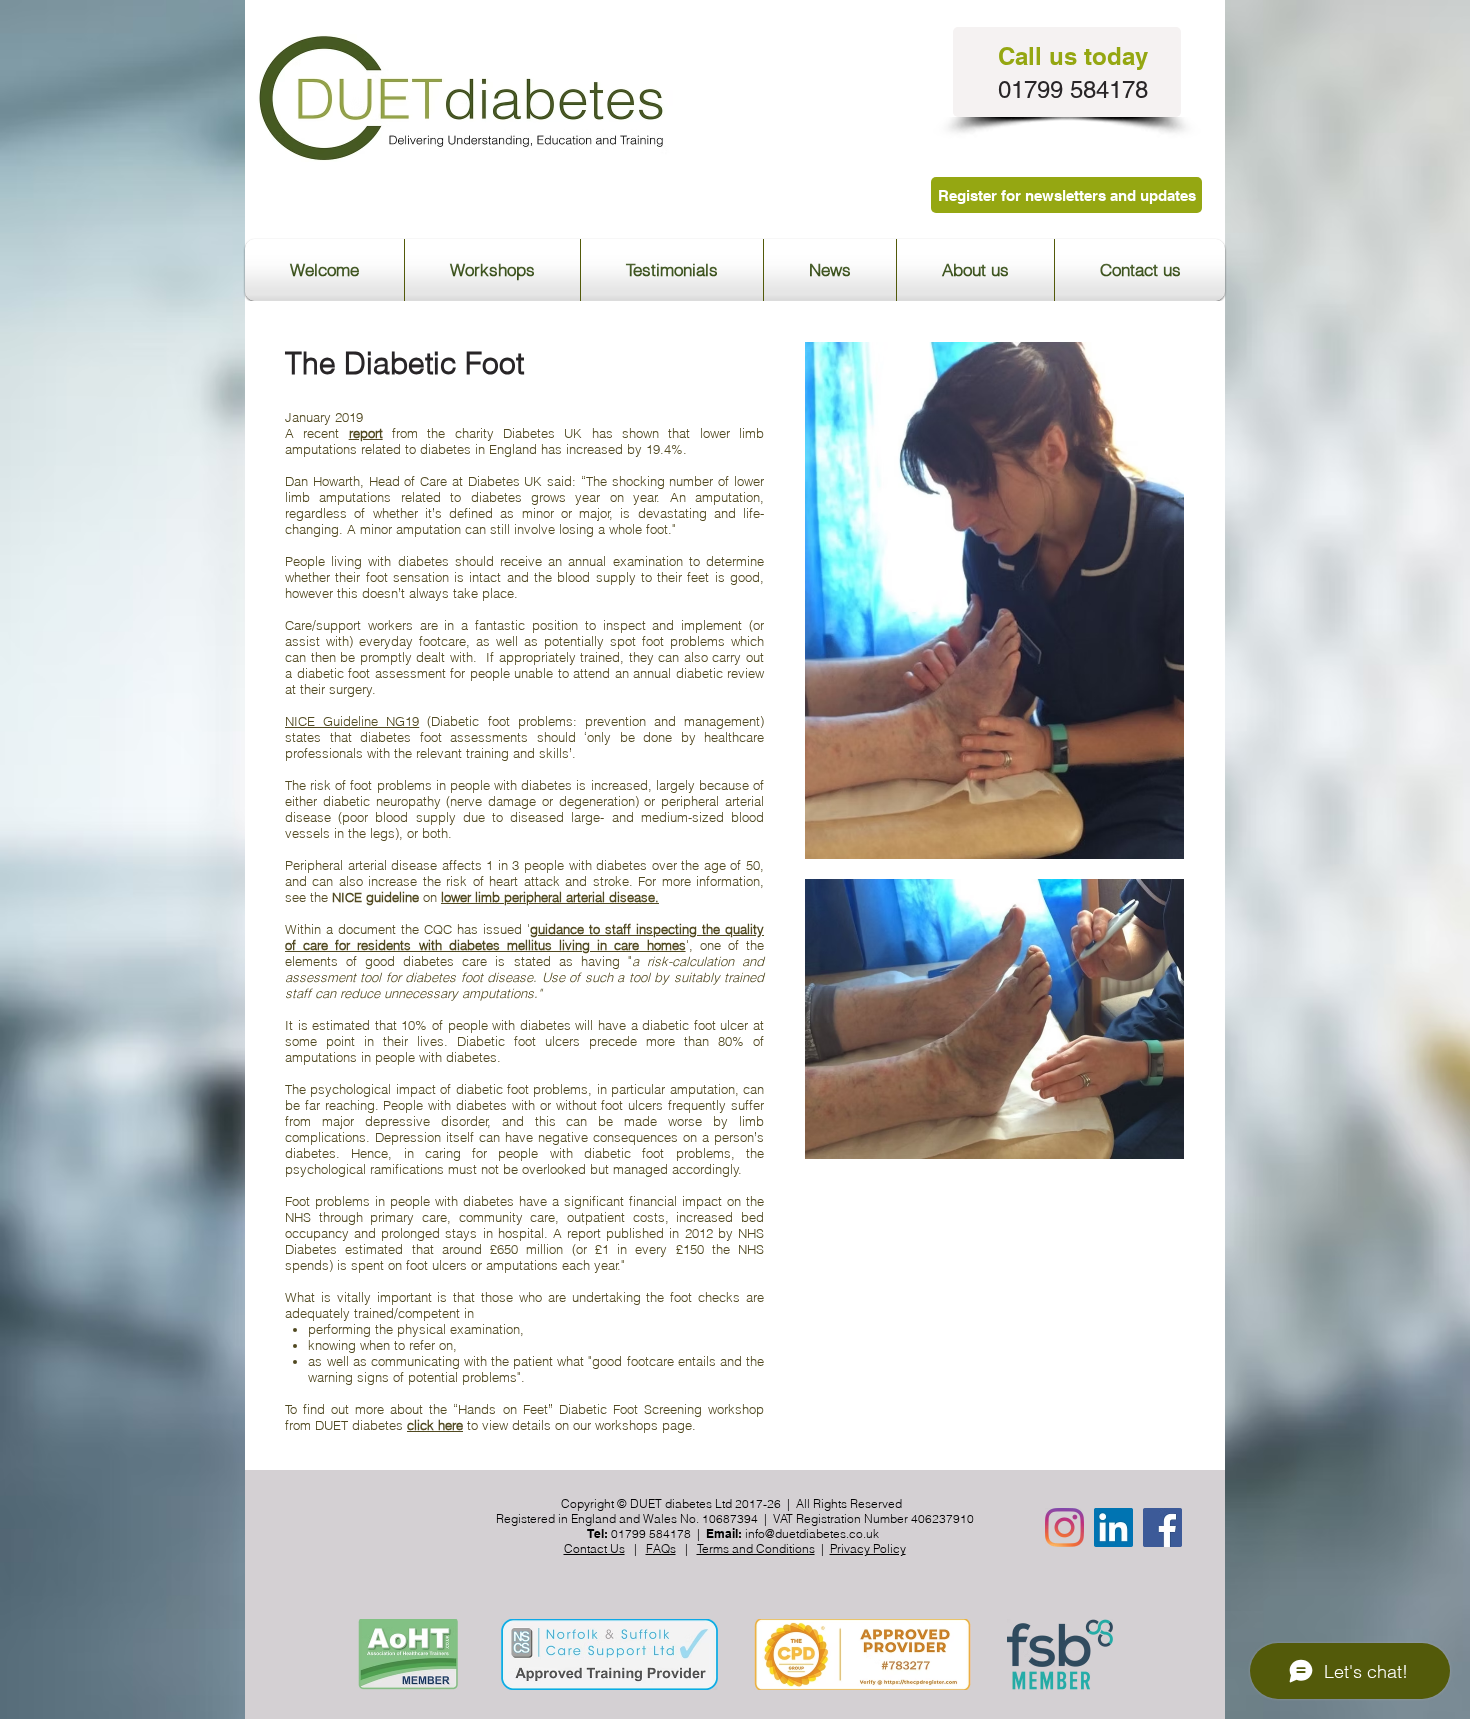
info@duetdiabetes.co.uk (812, 1533)
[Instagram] (1064, 1527)
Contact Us (594, 1548)
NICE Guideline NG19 (352, 721)
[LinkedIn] (1113, 1527)
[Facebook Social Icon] (1162, 1527)
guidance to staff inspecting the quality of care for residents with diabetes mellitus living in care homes (524, 937)
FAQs (661, 1548)
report (366, 433)
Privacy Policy (868, 1548)
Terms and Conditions (756, 1548)
